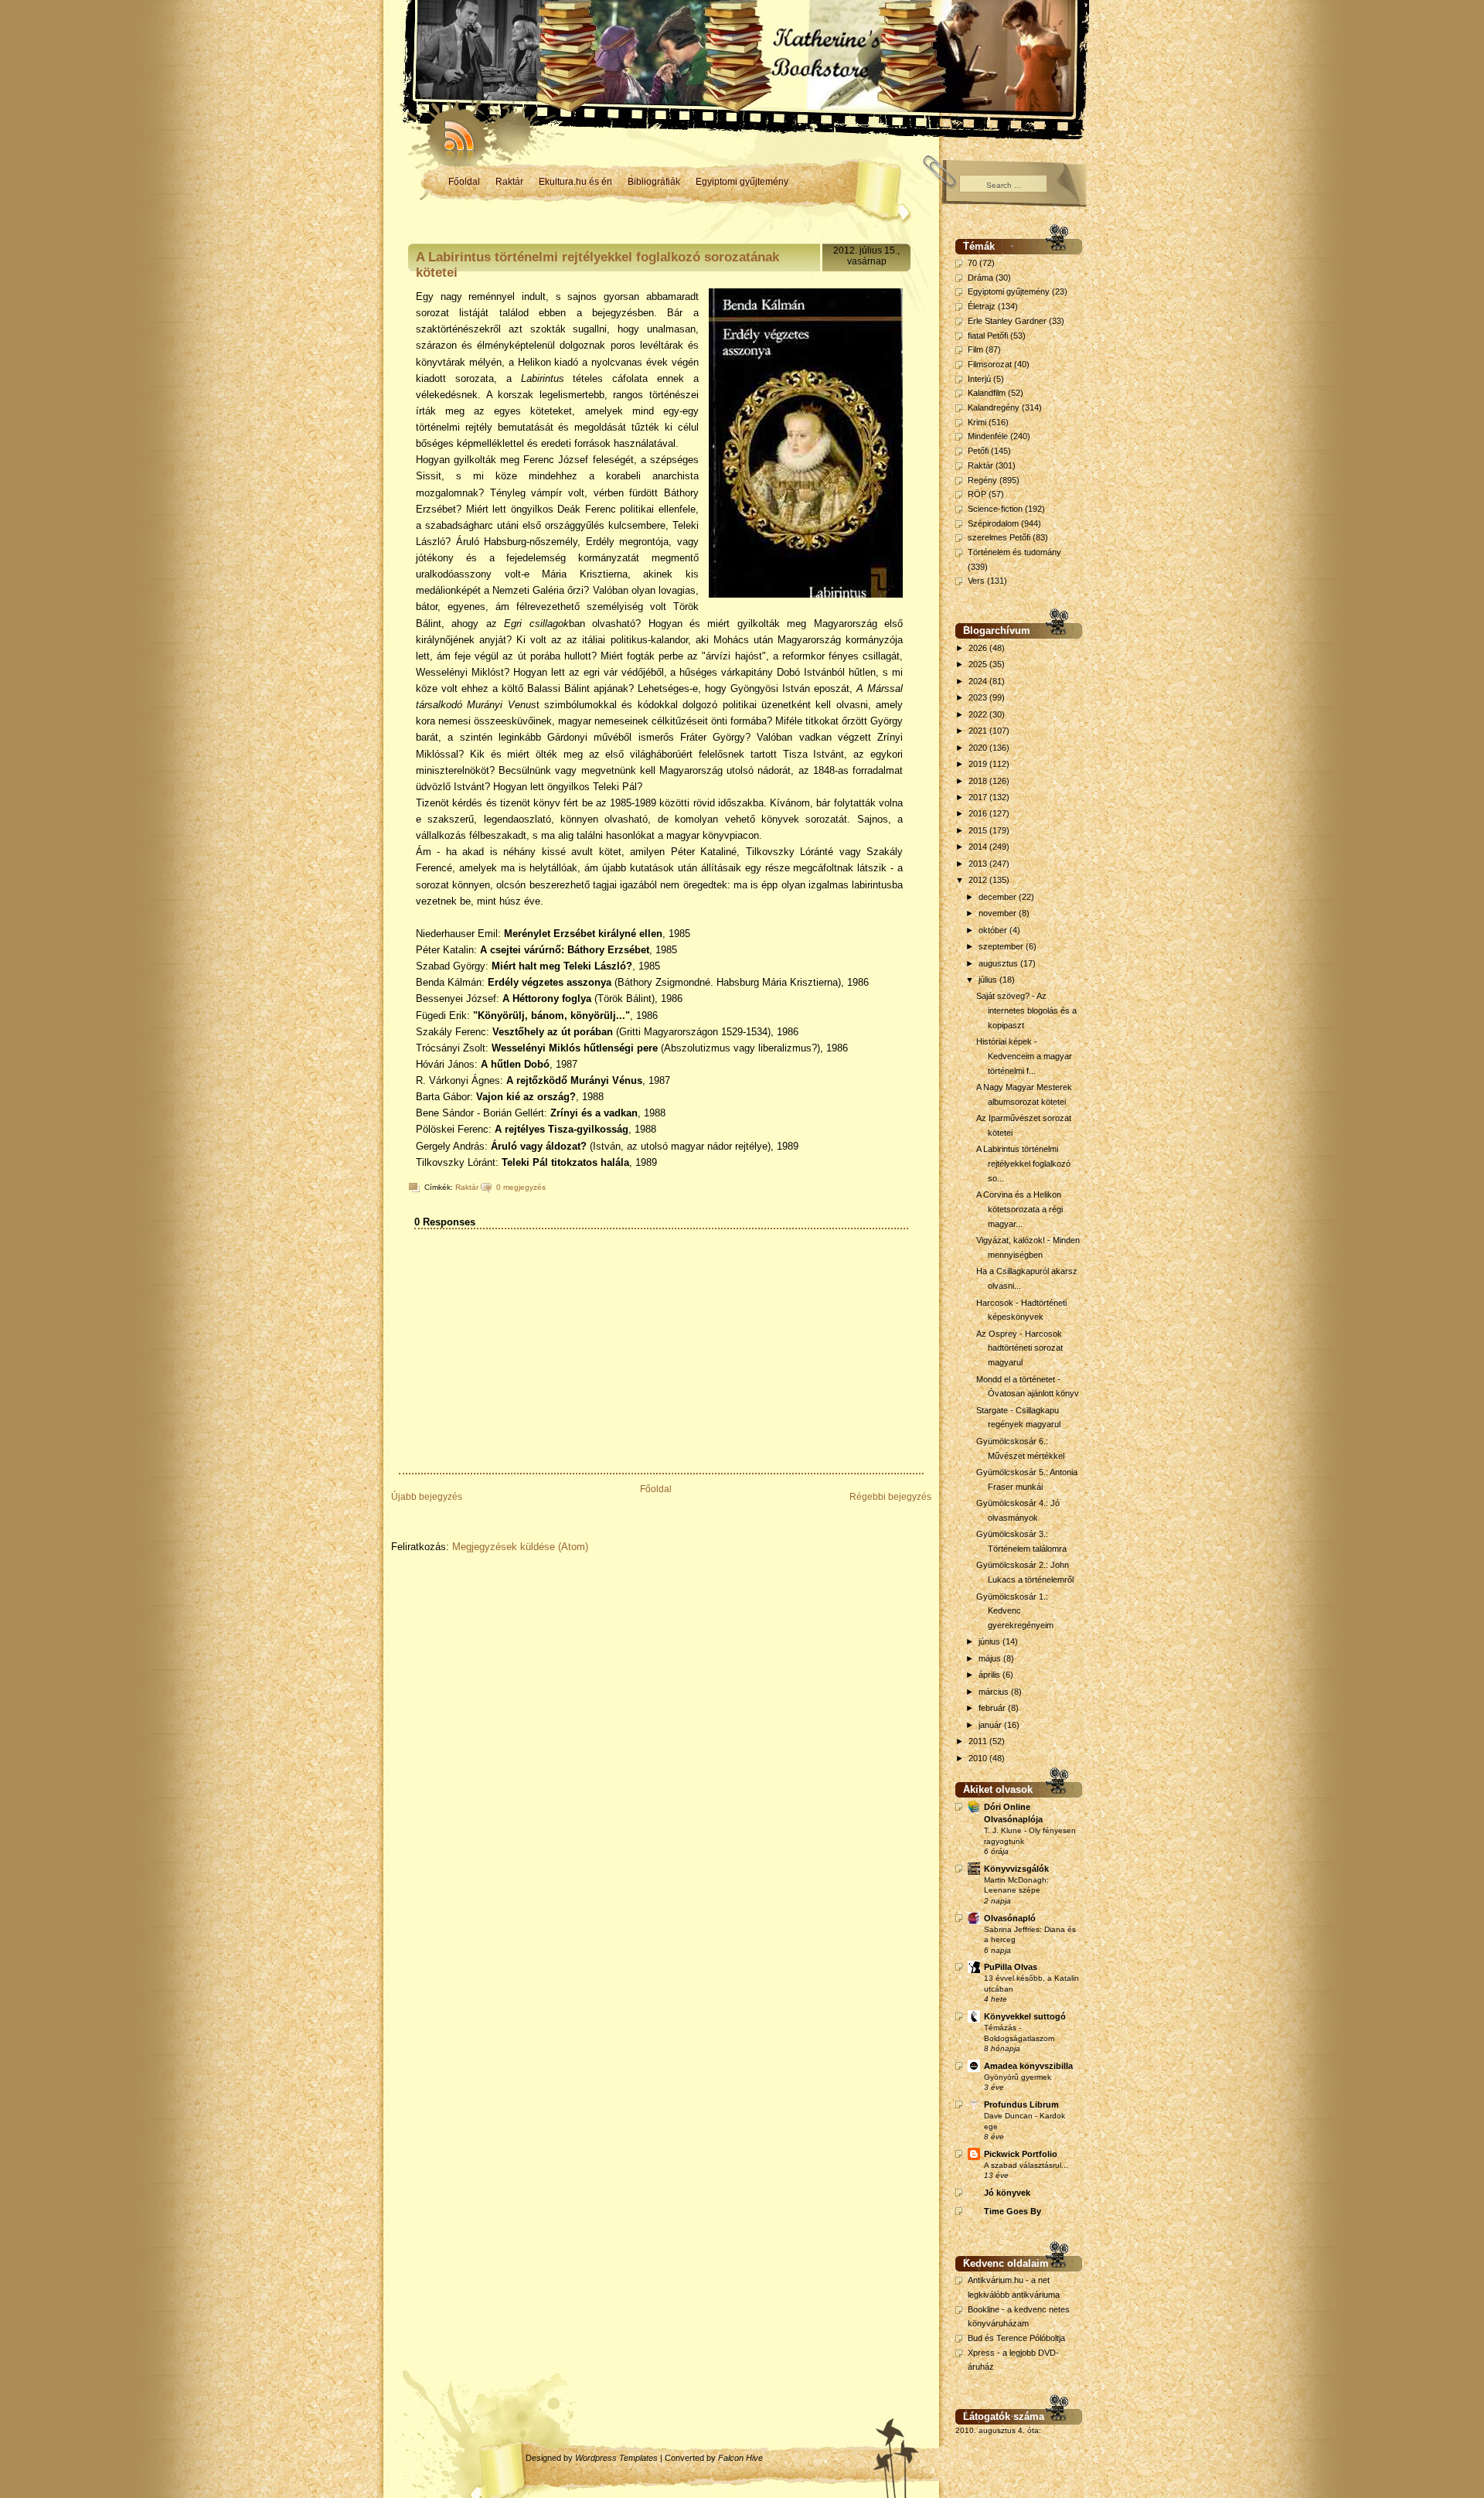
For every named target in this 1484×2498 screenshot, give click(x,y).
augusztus (999, 963)
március (995, 1692)
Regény (982, 480)
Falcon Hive (740, 2458)
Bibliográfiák (654, 182)
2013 (979, 864)
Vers (976, 581)
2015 (979, 830)
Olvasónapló (1010, 1918)
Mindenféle (988, 436)
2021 (979, 731)
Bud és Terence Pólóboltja (1016, 2338)
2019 (979, 764)
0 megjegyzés (521, 1187)
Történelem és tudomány (1014, 552)
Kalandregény (994, 407)
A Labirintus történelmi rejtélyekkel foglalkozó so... (1023, 1163)
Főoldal (464, 182)
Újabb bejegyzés (427, 1497)
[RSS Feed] (452, 131)
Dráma (980, 278)
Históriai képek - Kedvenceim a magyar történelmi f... (1024, 1056)
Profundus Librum (1021, 2104)
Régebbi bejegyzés (890, 1497)
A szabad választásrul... (1026, 2165)
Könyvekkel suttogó (1025, 2016)
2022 (979, 714)
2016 (979, 813)
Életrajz (982, 306)
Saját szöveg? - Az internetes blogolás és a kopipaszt (1026, 1010)
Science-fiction (995, 509)
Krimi (977, 422)
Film (975, 349)
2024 (979, 681)
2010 (979, 1758)
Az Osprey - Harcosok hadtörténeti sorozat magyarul (1019, 1348)
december (999, 897)
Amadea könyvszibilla (1028, 2066)
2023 (979, 697)
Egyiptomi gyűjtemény (742, 182)
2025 (979, 664)
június (990, 1641)
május (991, 1658)
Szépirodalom (993, 523)
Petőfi (978, 451)
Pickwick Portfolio (1021, 2154)
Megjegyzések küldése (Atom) (520, 1547)
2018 (979, 781)
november (999, 913)
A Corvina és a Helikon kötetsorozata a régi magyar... (1019, 1209)
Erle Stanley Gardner (1007, 321)
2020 (979, 748)
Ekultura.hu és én (575, 182)
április (990, 1675)
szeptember (1002, 946)
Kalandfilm (987, 393)
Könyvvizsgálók (1016, 1869)
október (994, 930)
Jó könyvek (1007, 2193)
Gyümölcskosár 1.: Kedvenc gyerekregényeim (1015, 1611)
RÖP (977, 494)
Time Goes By (1013, 2211)
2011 (979, 1741)
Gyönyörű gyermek (1018, 2077)
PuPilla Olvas (1011, 1967)
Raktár (509, 182)
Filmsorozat (990, 364)
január (991, 1725)
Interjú (979, 379)
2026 (979, 648)
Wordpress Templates (616, 2458)
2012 (979, 880)
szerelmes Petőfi (999, 537)
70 (972, 263)
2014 (979, 847)
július (989, 980)
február (993, 1708)
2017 (979, 797)
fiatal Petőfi (988, 336)
